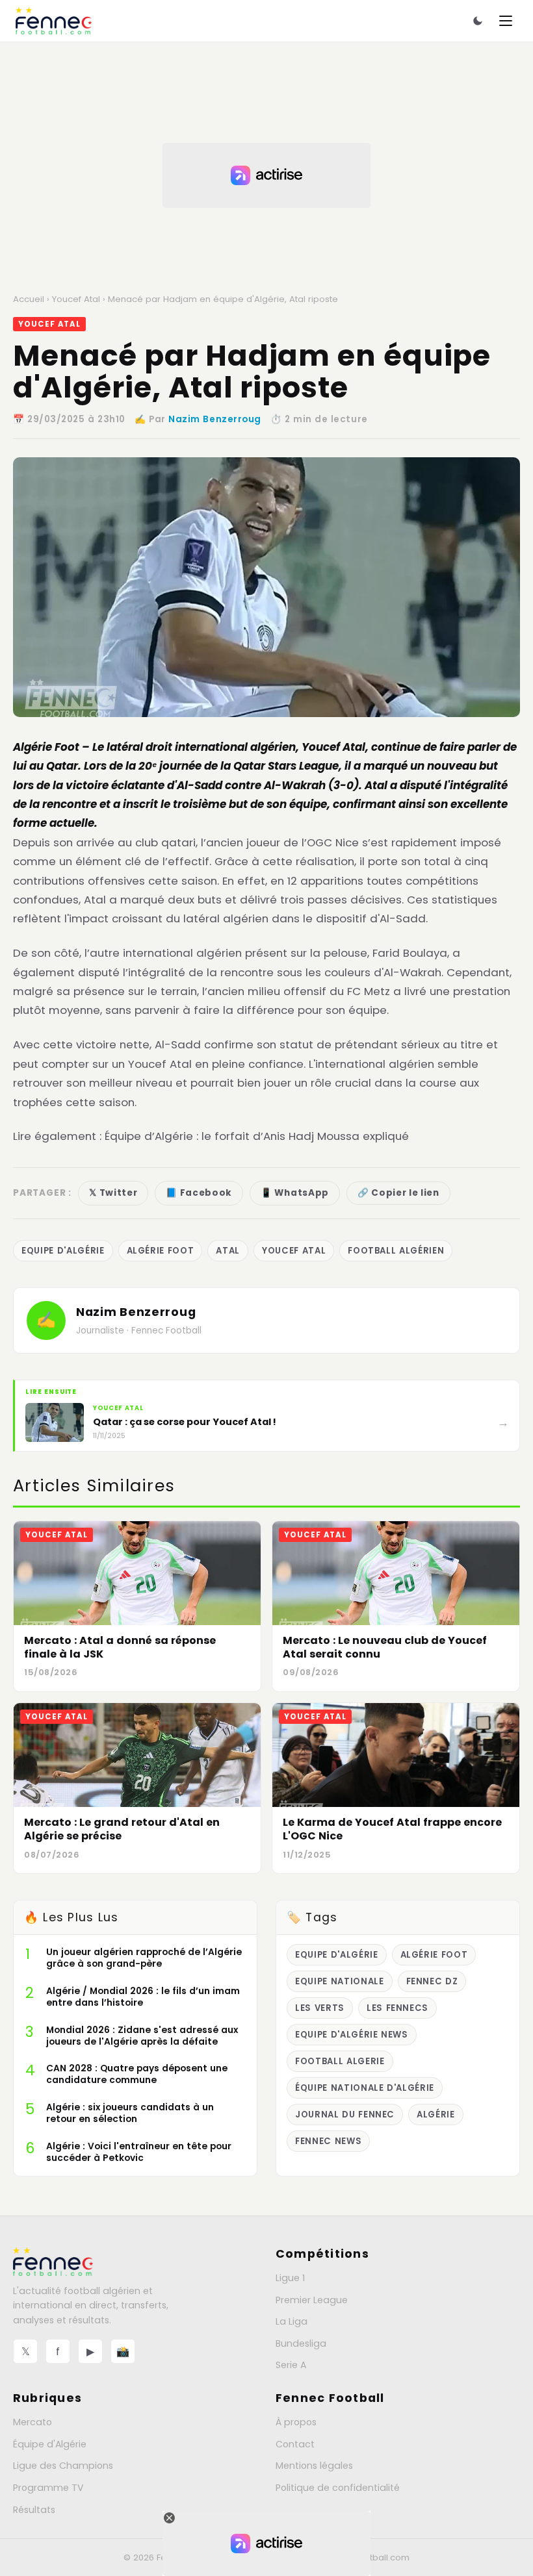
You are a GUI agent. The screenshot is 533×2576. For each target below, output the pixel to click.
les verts (320, 2008)
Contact (295, 2444)
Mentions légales (314, 2466)
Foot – (72, 747)
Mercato (32, 2422)
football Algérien (396, 1251)
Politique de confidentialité (338, 2488)
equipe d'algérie (63, 1251)
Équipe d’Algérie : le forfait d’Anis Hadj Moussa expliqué (257, 1136)
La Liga (292, 2321)
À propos (296, 2422)
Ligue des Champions (63, 2466)
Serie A (291, 2365)
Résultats (34, 2510)
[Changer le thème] (478, 21)
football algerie (340, 2061)
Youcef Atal (76, 299)
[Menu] (506, 21)
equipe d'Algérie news (352, 2035)
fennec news (328, 2141)
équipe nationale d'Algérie (365, 2088)
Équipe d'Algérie (50, 2444)
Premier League (312, 2300)
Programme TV (48, 2488)
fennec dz (432, 1981)
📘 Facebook (199, 1193)
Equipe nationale (340, 1981)
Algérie (32, 747)
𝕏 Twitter (113, 1193)
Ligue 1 (290, 2278)
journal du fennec (345, 2115)
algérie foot (161, 1251)
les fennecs (397, 2008)
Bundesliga (301, 2343)
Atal (228, 1251)
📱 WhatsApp (295, 1193)
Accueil (29, 299)
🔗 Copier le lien (398, 1193)
